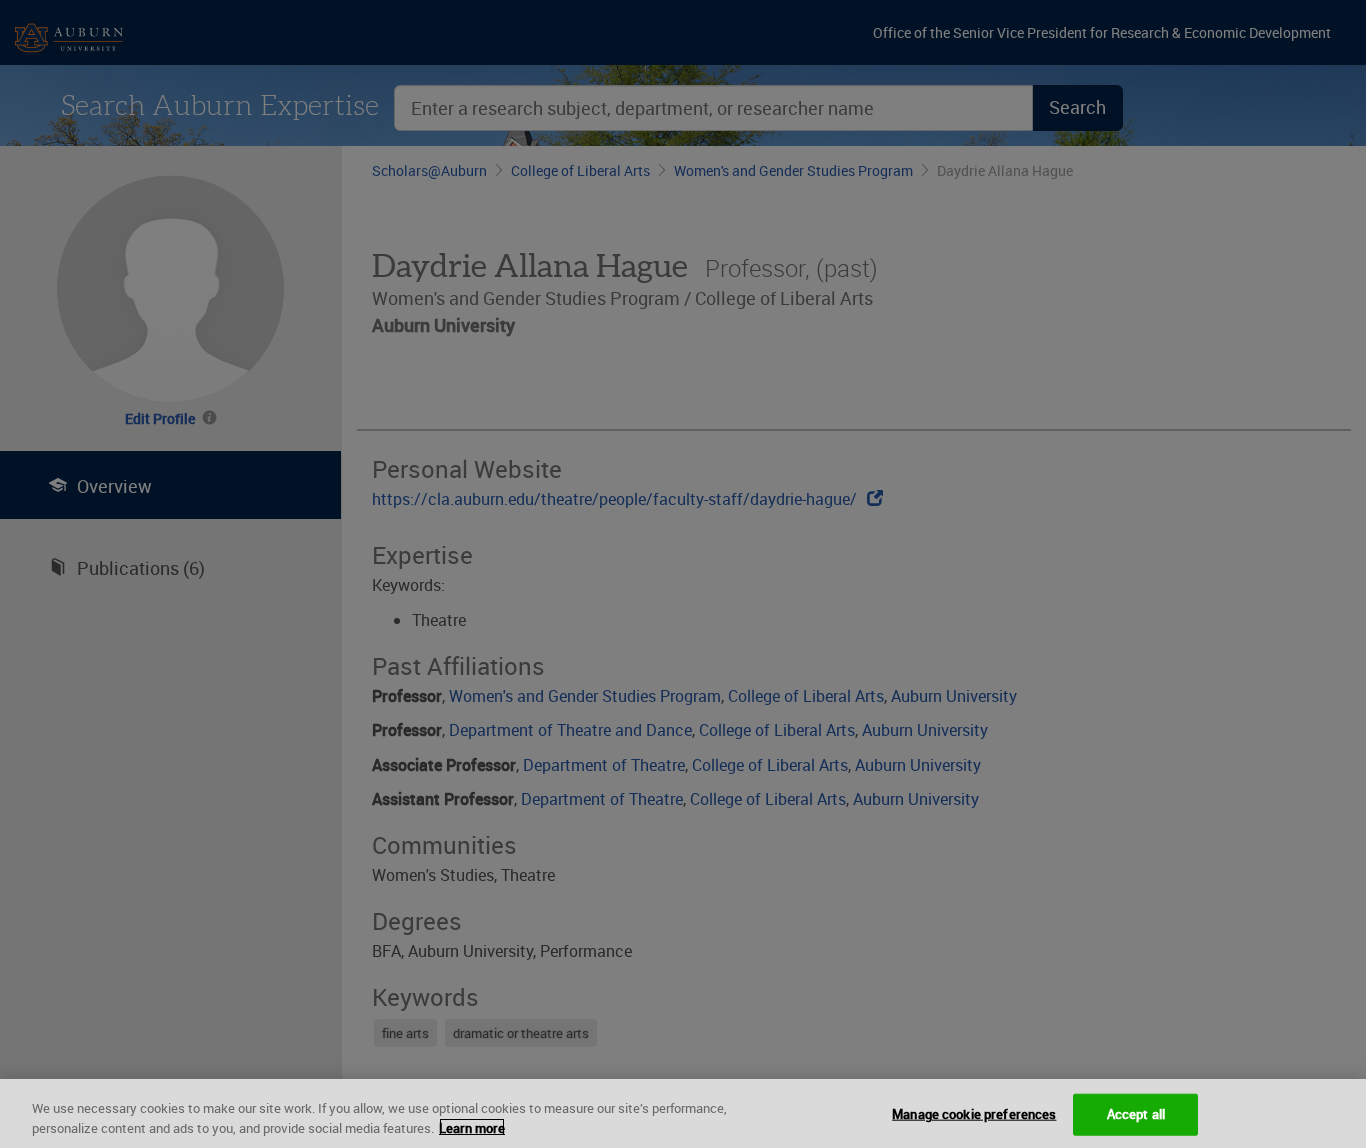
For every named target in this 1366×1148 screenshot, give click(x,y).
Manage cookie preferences (974, 1114)
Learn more (472, 1127)
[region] (683, 1113)
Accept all (1136, 1114)
